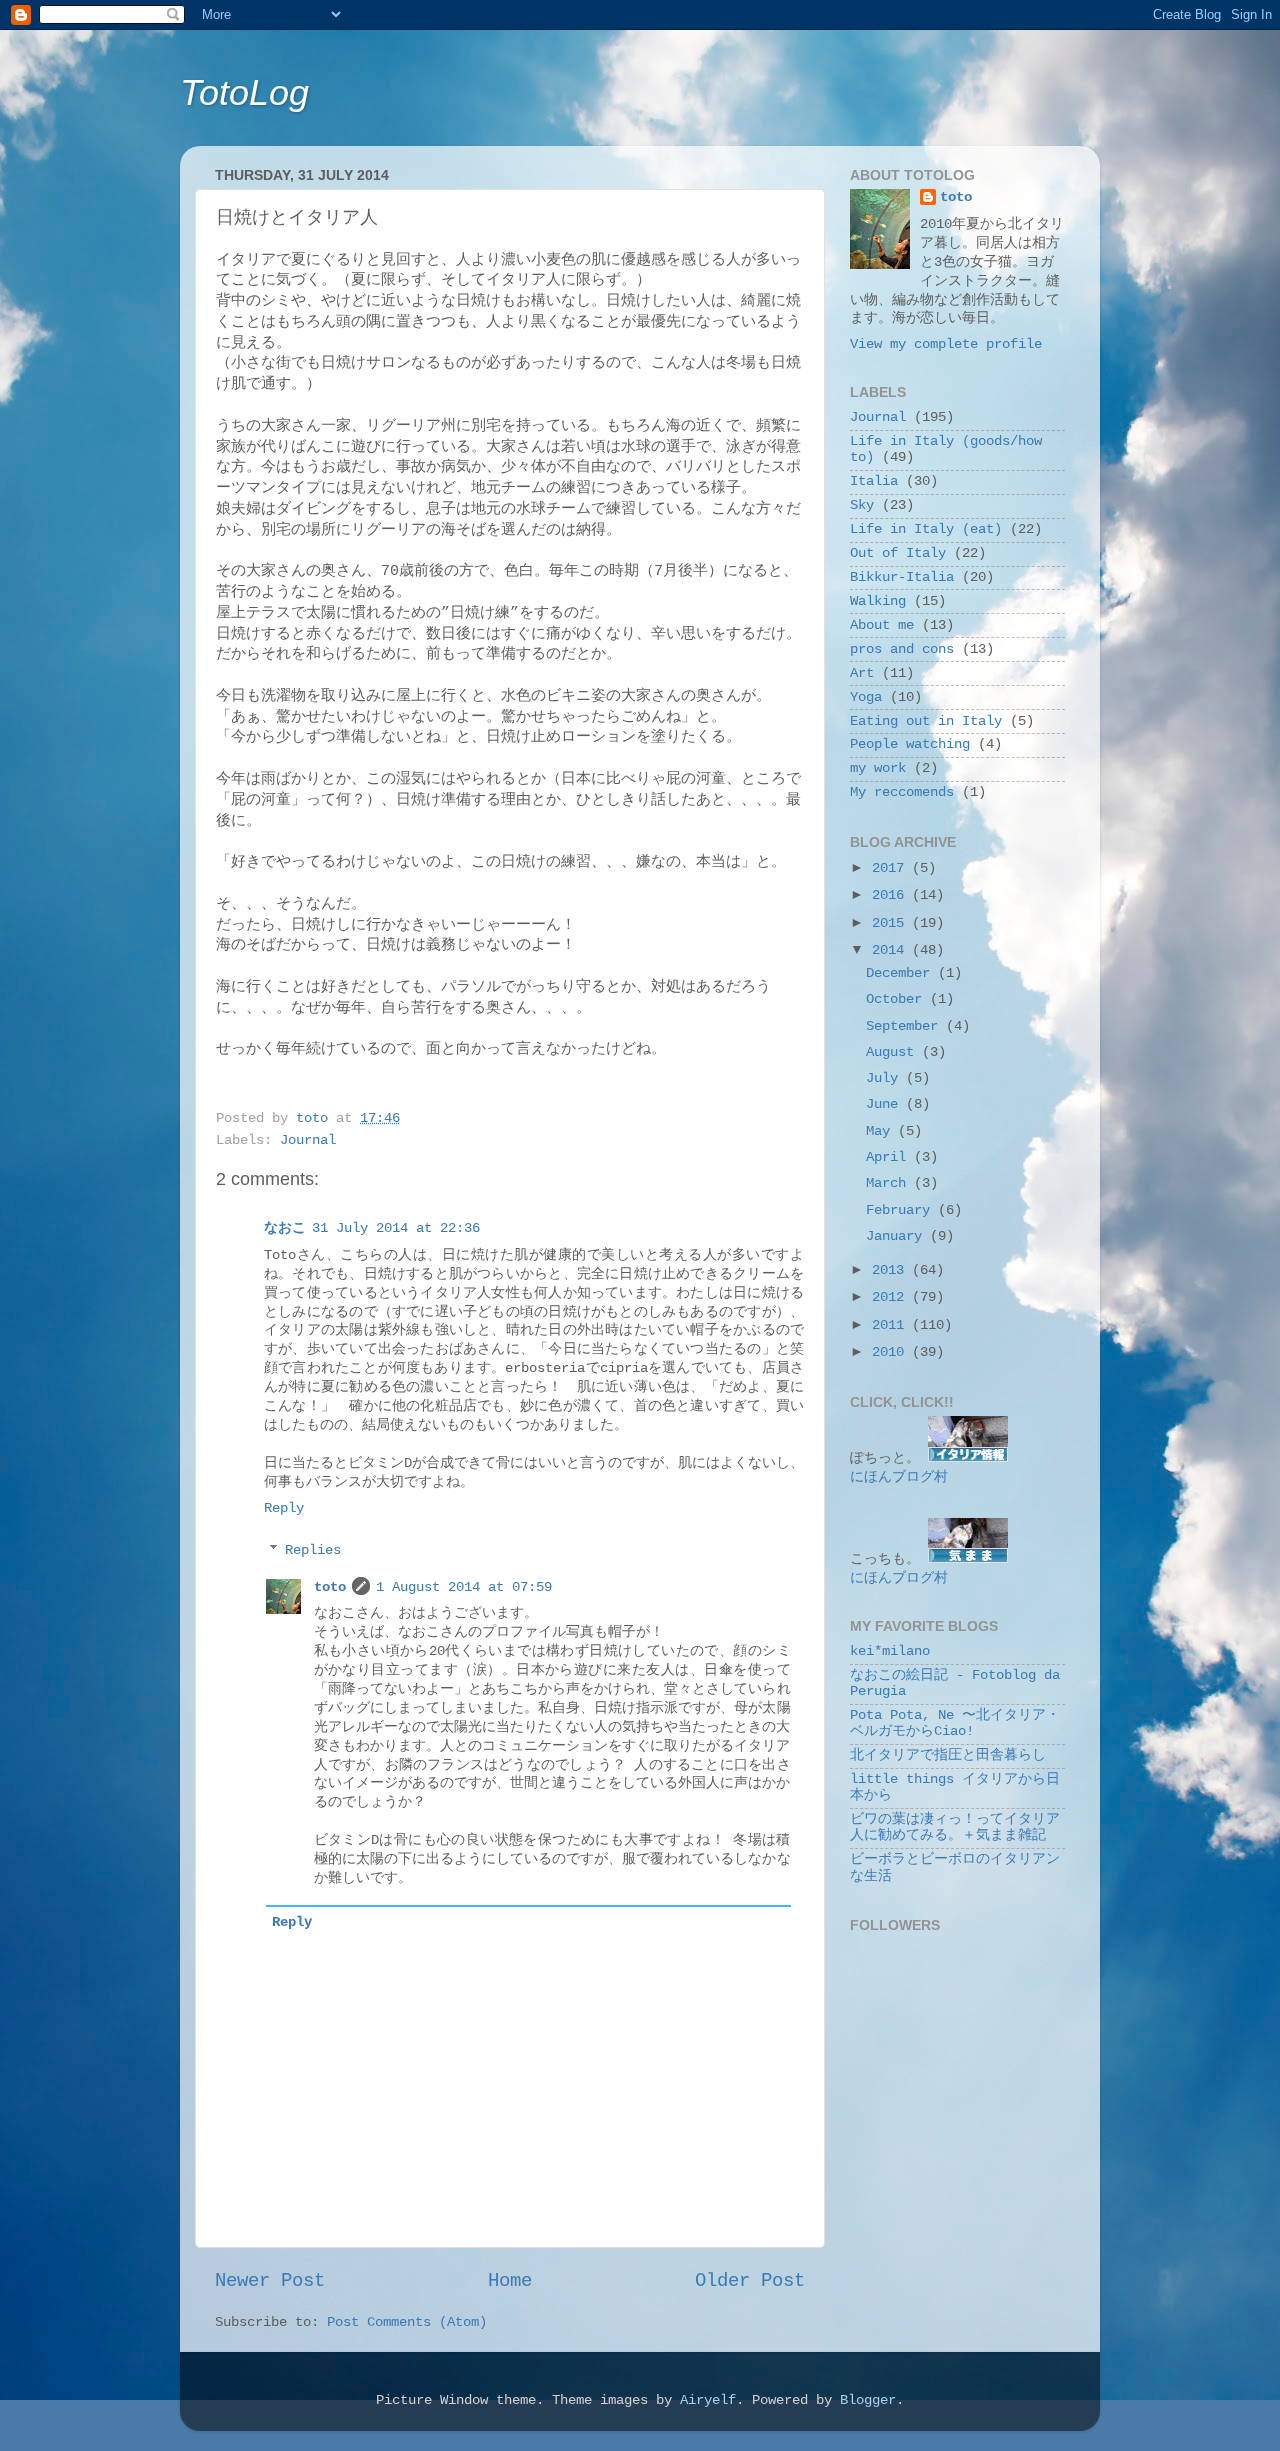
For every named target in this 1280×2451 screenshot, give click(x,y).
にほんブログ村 (899, 1477)
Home (510, 2281)
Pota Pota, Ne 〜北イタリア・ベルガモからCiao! (955, 1723)
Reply (284, 1508)
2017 (892, 868)
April (890, 1157)
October (898, 999)
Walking (878, 601)
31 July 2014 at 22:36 (396, 1228)
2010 (892, 1352)
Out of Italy (898, 553)
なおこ (285, 1228)
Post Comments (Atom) (407, 2322)
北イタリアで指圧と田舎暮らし (948, 1755)
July (886, 1078)
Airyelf (708, 2400)
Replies (313, 1550)
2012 (892, 1297)
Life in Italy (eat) (926, 529)
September (906, 1026)
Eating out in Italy (926, 721)
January (898, 1236)
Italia (874, 481)
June (886, 1104)
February (902, 1210)
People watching (910, 744)
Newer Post (270, 2281)
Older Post (750, 2281)
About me (882, 625)
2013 (892, 1270)
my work (878, 768)
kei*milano (890, 1651)
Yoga (866, 697)
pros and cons (902, 649)
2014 (892, 950)
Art (862, 673)
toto (330, 1587)
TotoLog (244, 92)
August (894, 1052)
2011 (892, 1325)
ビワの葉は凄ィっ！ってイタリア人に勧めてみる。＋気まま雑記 (955, 1827)
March (890, 1183)
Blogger (868, 2400)
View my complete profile (946, 344)
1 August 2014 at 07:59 (464, 1587)
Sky (862, 505)
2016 (892, 895)
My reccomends (902, 792)
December (902, 973)
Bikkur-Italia (902, 577)
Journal (308, 1140)
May (882, 1131)
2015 (892, 923)
